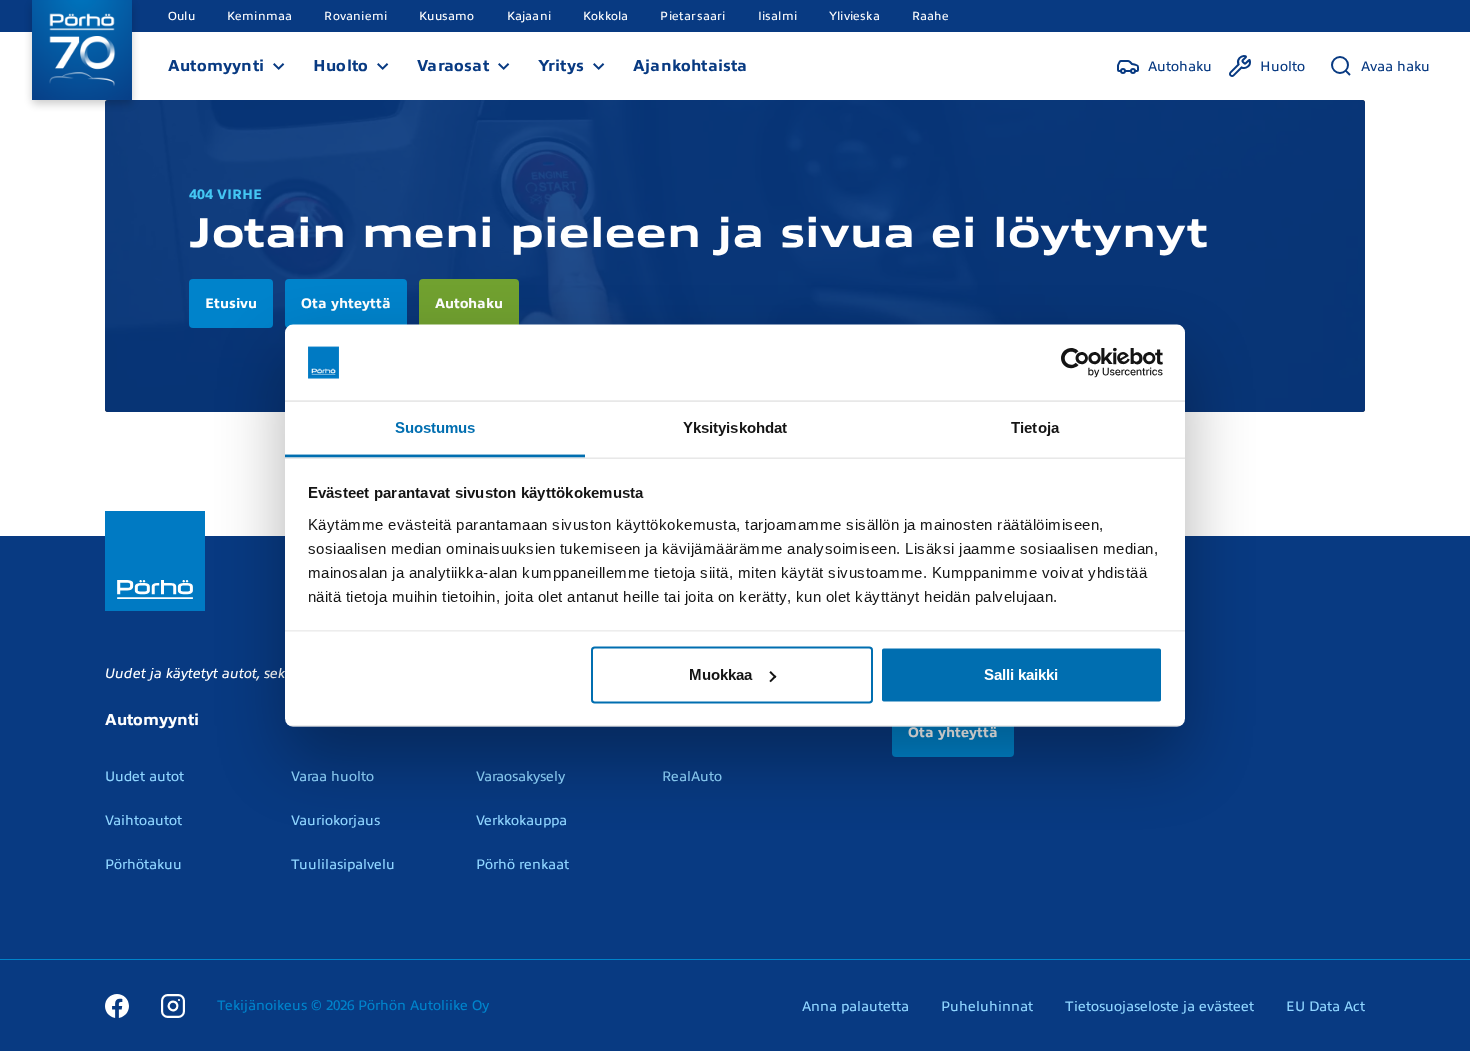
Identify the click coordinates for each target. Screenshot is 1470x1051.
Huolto (340, 66)
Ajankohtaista (690, 66)
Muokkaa (720, 674)
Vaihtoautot (143, 820)
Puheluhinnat (987, 1006)
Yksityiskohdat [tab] (735, 427)
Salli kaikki (1021, 674)
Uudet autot (144, 776)
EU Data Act (1325, 1006)
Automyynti (216, 66)
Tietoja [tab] (1035, 427)
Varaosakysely (520, 776)
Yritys (561, 66)
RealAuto (692, 776)
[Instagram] (173, 1005)
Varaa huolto (332, 776)
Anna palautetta (855, 1006)
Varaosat (453, 66)
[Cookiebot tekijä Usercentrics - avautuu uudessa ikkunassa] (1075, 363)
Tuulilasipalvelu (343, 864)
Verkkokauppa (521, 820)
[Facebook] (117, 1005)
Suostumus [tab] (435, 427)
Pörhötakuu (143, 864)
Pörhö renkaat (522, 864)
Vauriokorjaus (335, 820)
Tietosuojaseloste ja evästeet (1159, 1006)
